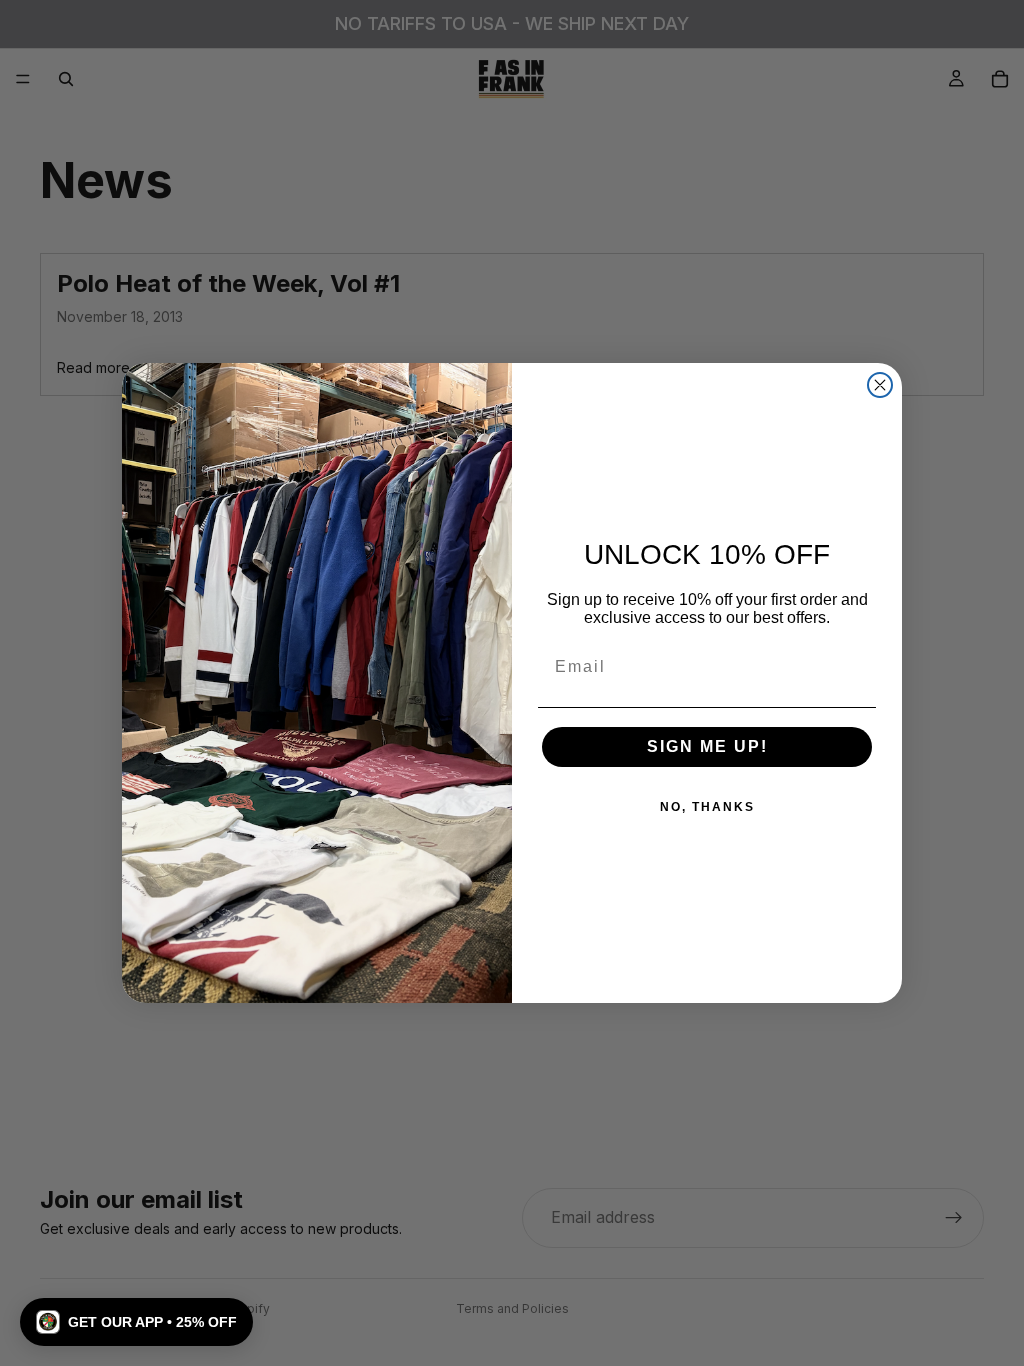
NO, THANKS (707, 807)
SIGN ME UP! (707, 746)
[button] (136, 1322)
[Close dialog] (880, 385)
